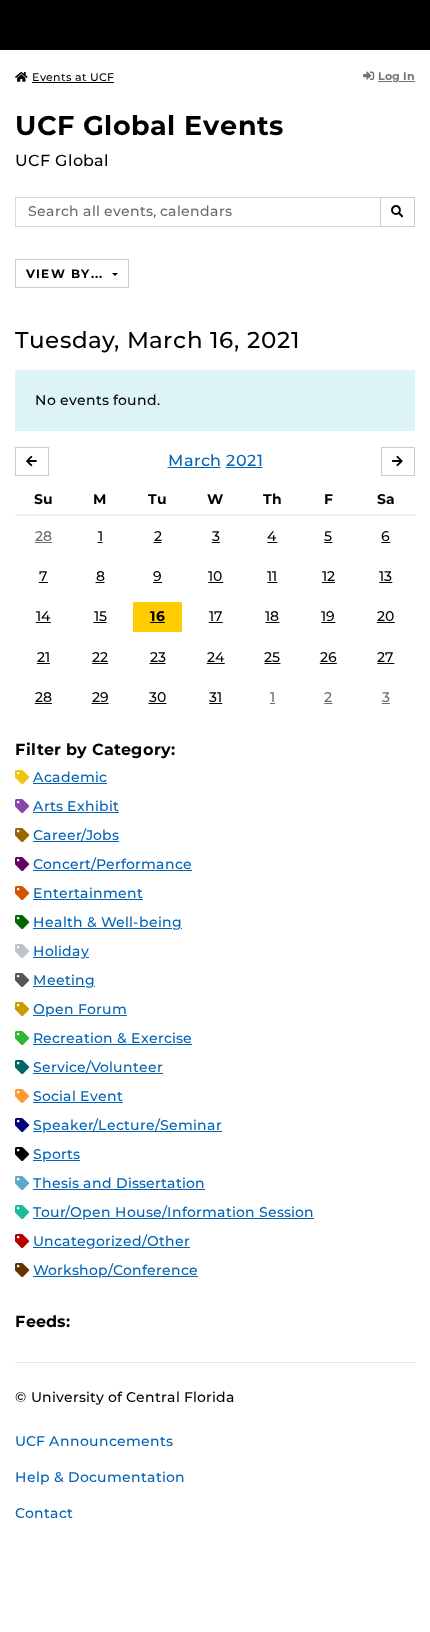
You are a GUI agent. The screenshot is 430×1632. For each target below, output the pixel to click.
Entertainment (88, 893)
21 (43, 657)
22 (100, 657)
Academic (70, 777)
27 (385, 657)
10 (215, 576)
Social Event (78, 1096)
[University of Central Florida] (152, 24)
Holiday (61, 951)
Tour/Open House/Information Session (173, 1212)
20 (386, 616)
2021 (244, 460)
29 (100, 697)
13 (385, 576)
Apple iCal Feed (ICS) (96, 1321)
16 (157, 616)
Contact (44, 1513)
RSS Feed (164, 1321)
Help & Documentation (100, 1477)
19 (328, 616)
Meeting (64, 980)
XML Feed (198, 1321)
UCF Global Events (149, 125)
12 (328, 576)
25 (272, 657)
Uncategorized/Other (111, 1241)
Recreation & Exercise (112, 1038)
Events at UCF (73, 77)
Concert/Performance (112, 864)
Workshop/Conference (115, 1270)
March (194, 460)
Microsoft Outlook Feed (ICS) (130, 1321)
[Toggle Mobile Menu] (410, 23)
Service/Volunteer (98, 1067)
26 (328, 657)
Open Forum (80, 1009)
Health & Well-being (107, 922)
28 (43, 536)
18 (272, 616)
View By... (67, 273)
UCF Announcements (94, 1441)
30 (158, 697)
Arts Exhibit (76, 806)
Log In (396, 76)
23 (158, 657)
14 (43, 616)
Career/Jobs (76, 835)
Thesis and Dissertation (119, 1183)
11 (272, 576)
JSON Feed (232, 1321)
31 (215, 697)
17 (216, 616)
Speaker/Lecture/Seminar (127, 1125)
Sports (56, 1154)
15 (100, 616)
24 (216, 657)
